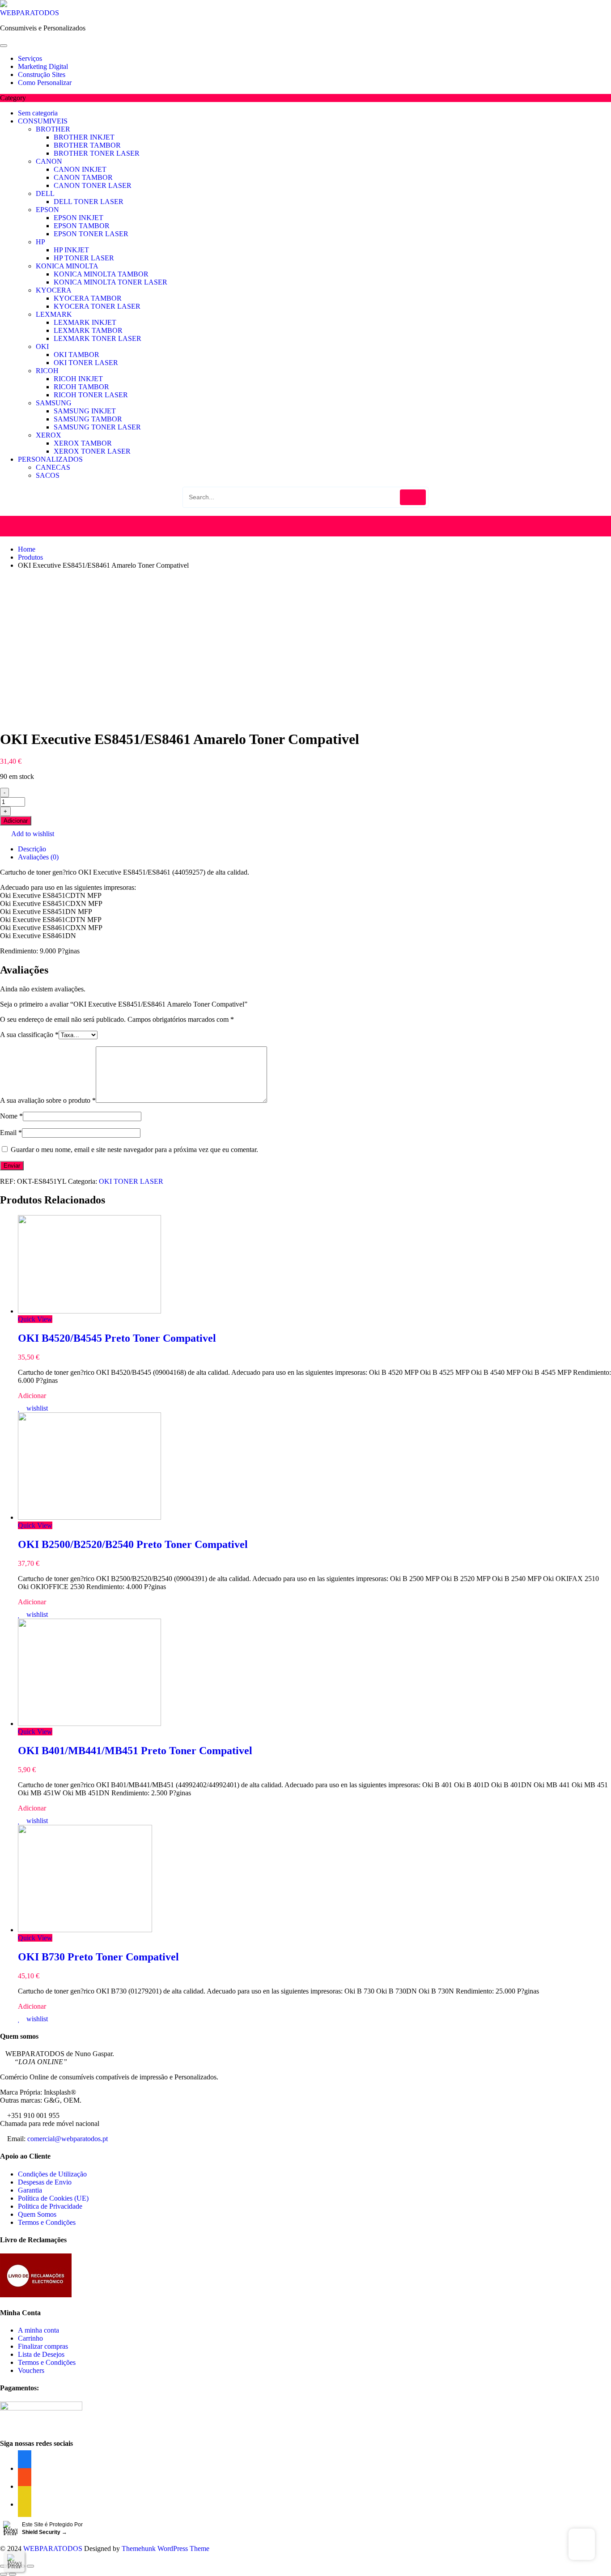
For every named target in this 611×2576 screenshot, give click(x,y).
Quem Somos (37, 2214)
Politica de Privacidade (50, 2206)
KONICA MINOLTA (67, 266)
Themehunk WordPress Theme (165, 2548)
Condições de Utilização (52, 2174)
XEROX (49, 435)
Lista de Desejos (41, 2354)
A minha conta (38, 2330)
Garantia (30, 2190)
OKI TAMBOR (76, 355)
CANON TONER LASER (93, 185)
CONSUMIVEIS (43, 121)
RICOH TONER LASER (91, 395)
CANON (49, 161)
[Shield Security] (14, 2561)
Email (11, 1133)
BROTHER (53, 129)
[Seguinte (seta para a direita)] (13, 2574)
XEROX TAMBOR (83, 443)
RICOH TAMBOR (81, 387)
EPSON (47, 210)
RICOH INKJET (78, 379)
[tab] (314, 849)
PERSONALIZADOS (50, 459)
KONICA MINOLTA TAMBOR (101, 274)
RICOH (47, 371)
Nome (11, 1116)
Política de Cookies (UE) (53, 2198)
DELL (45, 193)
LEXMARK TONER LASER (98, 338)
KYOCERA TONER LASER (97, 306)
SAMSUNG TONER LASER (97, 427)
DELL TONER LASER (89, 202)
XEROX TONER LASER (92, 451)
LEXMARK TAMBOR (88, 330)
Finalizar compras (43, 2346)
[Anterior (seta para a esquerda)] (4, 2574)
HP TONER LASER (84, 258)
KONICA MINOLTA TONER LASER (110, 282)
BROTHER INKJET (84, 137)
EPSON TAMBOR (82, 226)
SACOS (48, 475)
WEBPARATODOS (30, 13)
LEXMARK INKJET (85, 322)
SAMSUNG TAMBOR (88, 419)
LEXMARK (54, 314)
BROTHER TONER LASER (97, 153)
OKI (42, 346)
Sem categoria (38, 113)
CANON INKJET (80, 169)
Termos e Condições (47, 2222)
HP (40, 242)
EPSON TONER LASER (91, 234)
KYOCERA (54, 290)
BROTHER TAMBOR (87, 145)
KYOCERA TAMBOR (88, 298)
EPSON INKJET (78, 218)
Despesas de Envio (45, 2182)
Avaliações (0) (38, 857)
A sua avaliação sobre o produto (48, 1100)
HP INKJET (71, 250)
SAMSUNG (54, 403)
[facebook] (25, 2504)
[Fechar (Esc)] (4, 2566)
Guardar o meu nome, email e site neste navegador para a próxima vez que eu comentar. (134, 1150)
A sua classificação (29, 1035)
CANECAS (53, 467)
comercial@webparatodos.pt (68, 2139)
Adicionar (16, 821)
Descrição (32, 849)
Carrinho (30, 2338)
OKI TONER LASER (86, 363)
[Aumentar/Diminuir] (30, 2566)
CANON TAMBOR (83, 177)
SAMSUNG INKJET (85, 411)
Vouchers (31, 2370)
